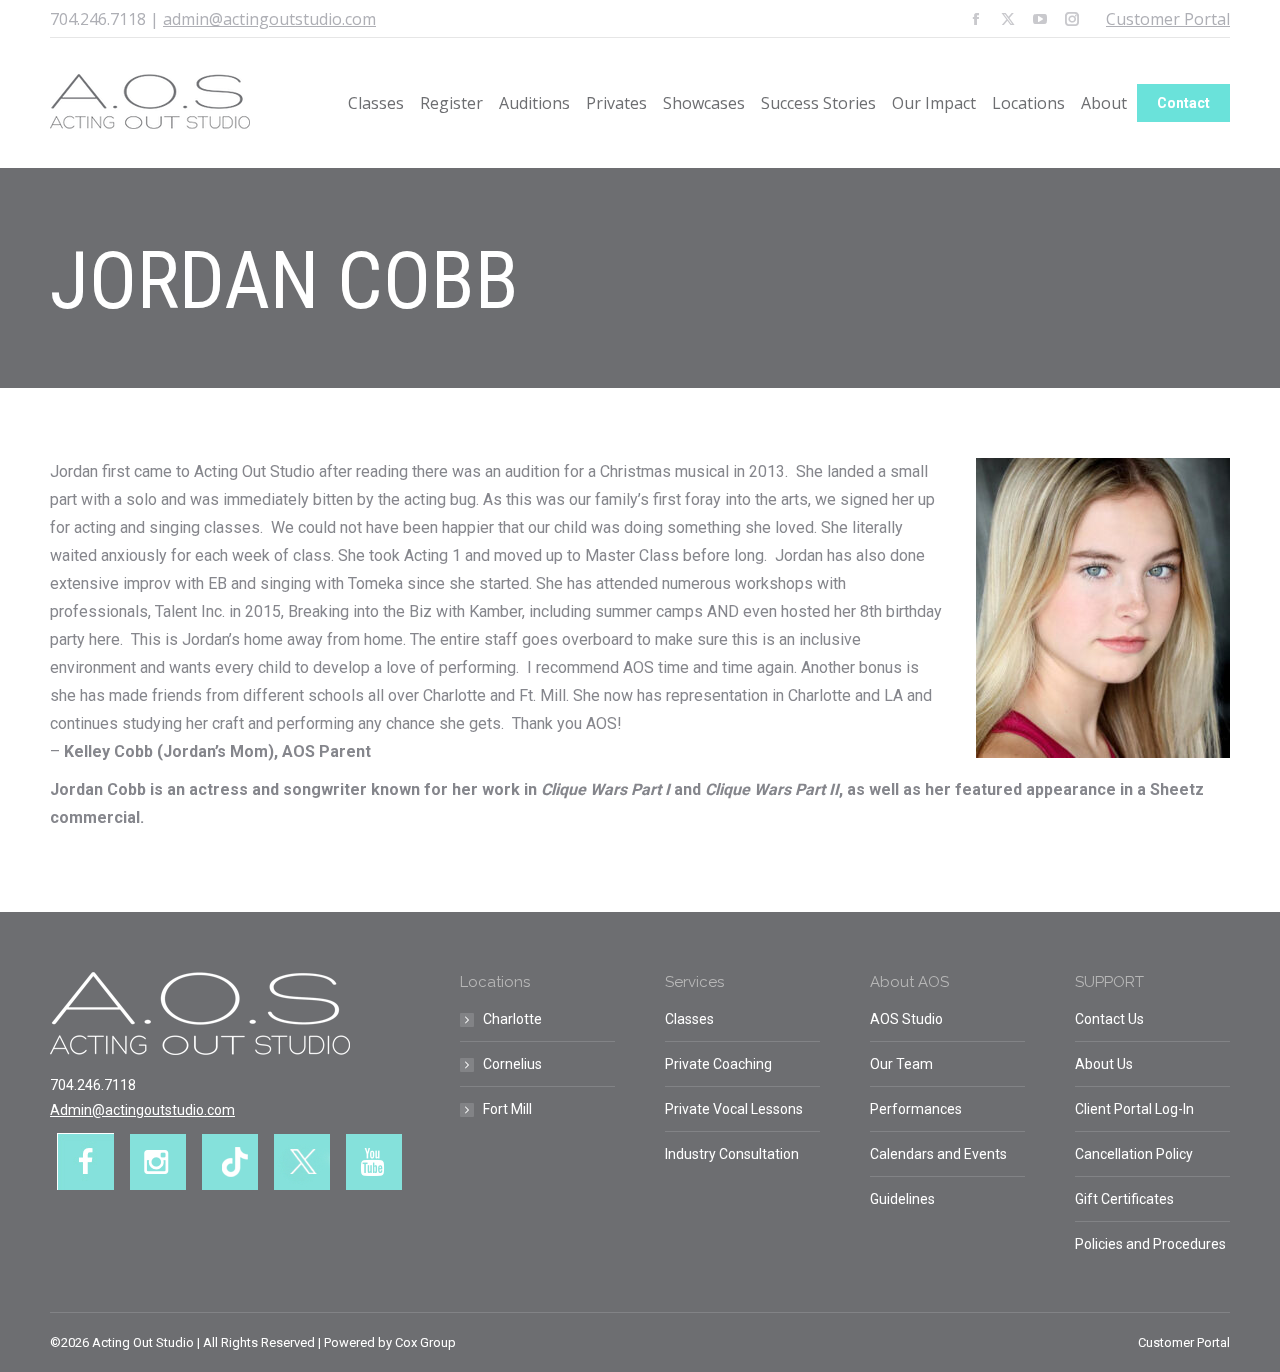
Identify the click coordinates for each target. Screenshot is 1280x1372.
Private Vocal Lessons (734, 1109)
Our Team (901, 1064)
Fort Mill (507, 1109)
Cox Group (425, 1342)
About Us (1104, 1064)
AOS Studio (906, 1019)
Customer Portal (1168, 19)
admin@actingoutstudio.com (269, 19)
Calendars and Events (938, 1154)
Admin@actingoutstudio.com (142, 1110)
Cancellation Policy (1134, 1154)
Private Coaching (718, 1064)
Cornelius (512, 1064)
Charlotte (512, 1019)
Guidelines (902, 1199)
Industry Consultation (732, 1154)
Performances (916, 1109)
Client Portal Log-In (1134, 1109)
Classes (689, 1019)
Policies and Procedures (1150, 1244)
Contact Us (1109, 1019)
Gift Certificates (1124, 1199)
